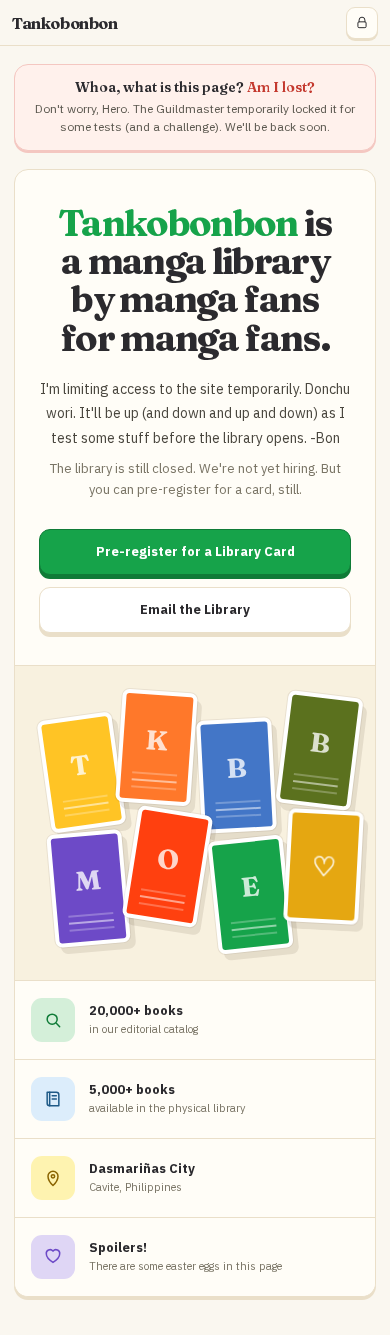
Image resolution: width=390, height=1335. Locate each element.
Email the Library (195, 609)
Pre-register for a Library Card (195, 551)
